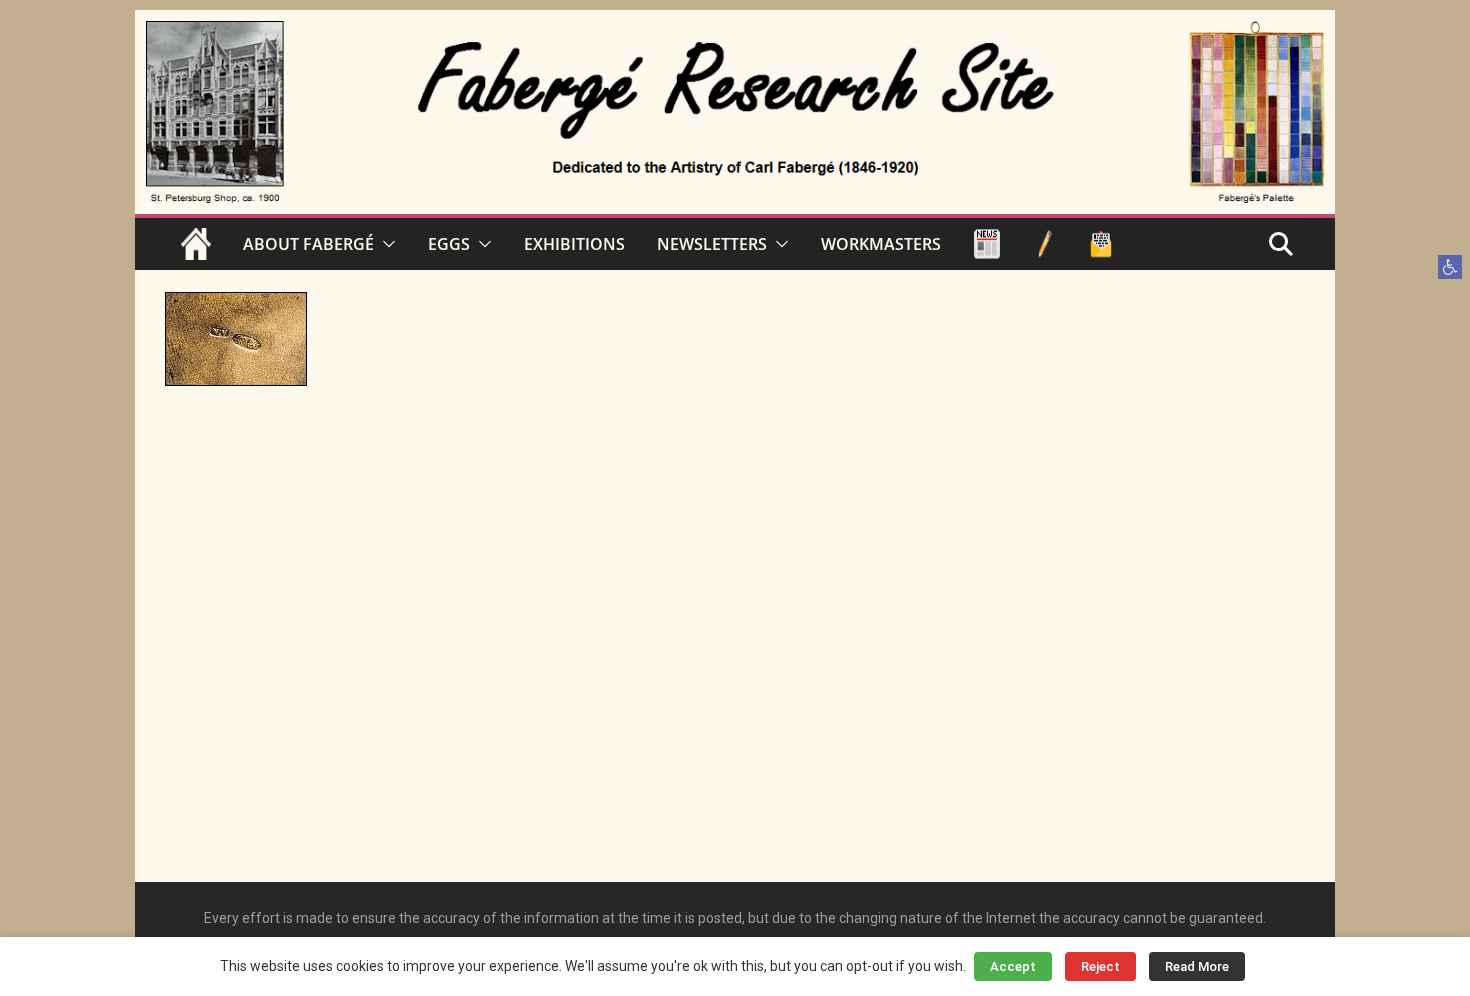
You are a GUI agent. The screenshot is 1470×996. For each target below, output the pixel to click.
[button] (1450, 267)
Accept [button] (1013, 966)
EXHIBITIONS (574, 244)
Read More (1197, 966)
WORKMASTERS (881, 244)
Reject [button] (1100, 966)
